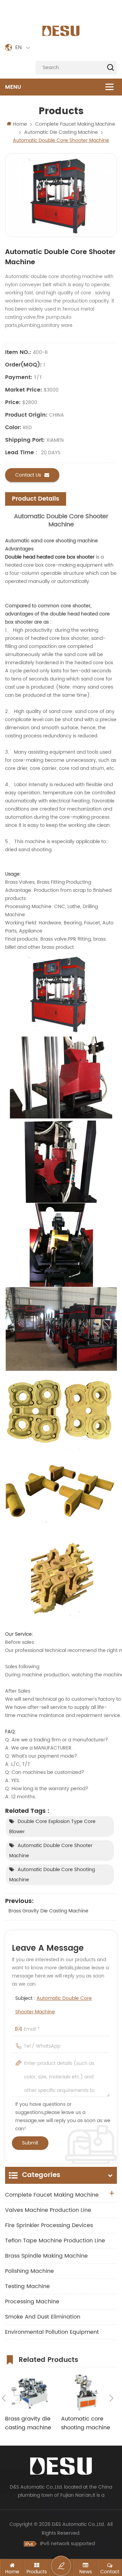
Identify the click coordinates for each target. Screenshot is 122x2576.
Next (111, 2398)
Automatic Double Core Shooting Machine (52, 1875)
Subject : (54, 2005)
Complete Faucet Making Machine (52, 2195)
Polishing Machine (29, 2271)
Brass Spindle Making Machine (46, 2256)
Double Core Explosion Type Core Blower (52, 1827)
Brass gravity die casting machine (48, 1911)
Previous (4, 2398)
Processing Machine (32, 2302)
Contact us (28, 475)
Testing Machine (27, 2286)
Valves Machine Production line (48, 2210)
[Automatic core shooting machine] (86, 2393)
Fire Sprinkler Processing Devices (49, 2225)
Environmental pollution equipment (52, 2332)
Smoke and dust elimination (43, 2317)
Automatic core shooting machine (86, 2423)
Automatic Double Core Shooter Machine (51, 1851)
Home (20, 124)
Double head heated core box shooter (50, 557)
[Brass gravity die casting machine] (30, 2393)
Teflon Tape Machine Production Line (55, 2241)
